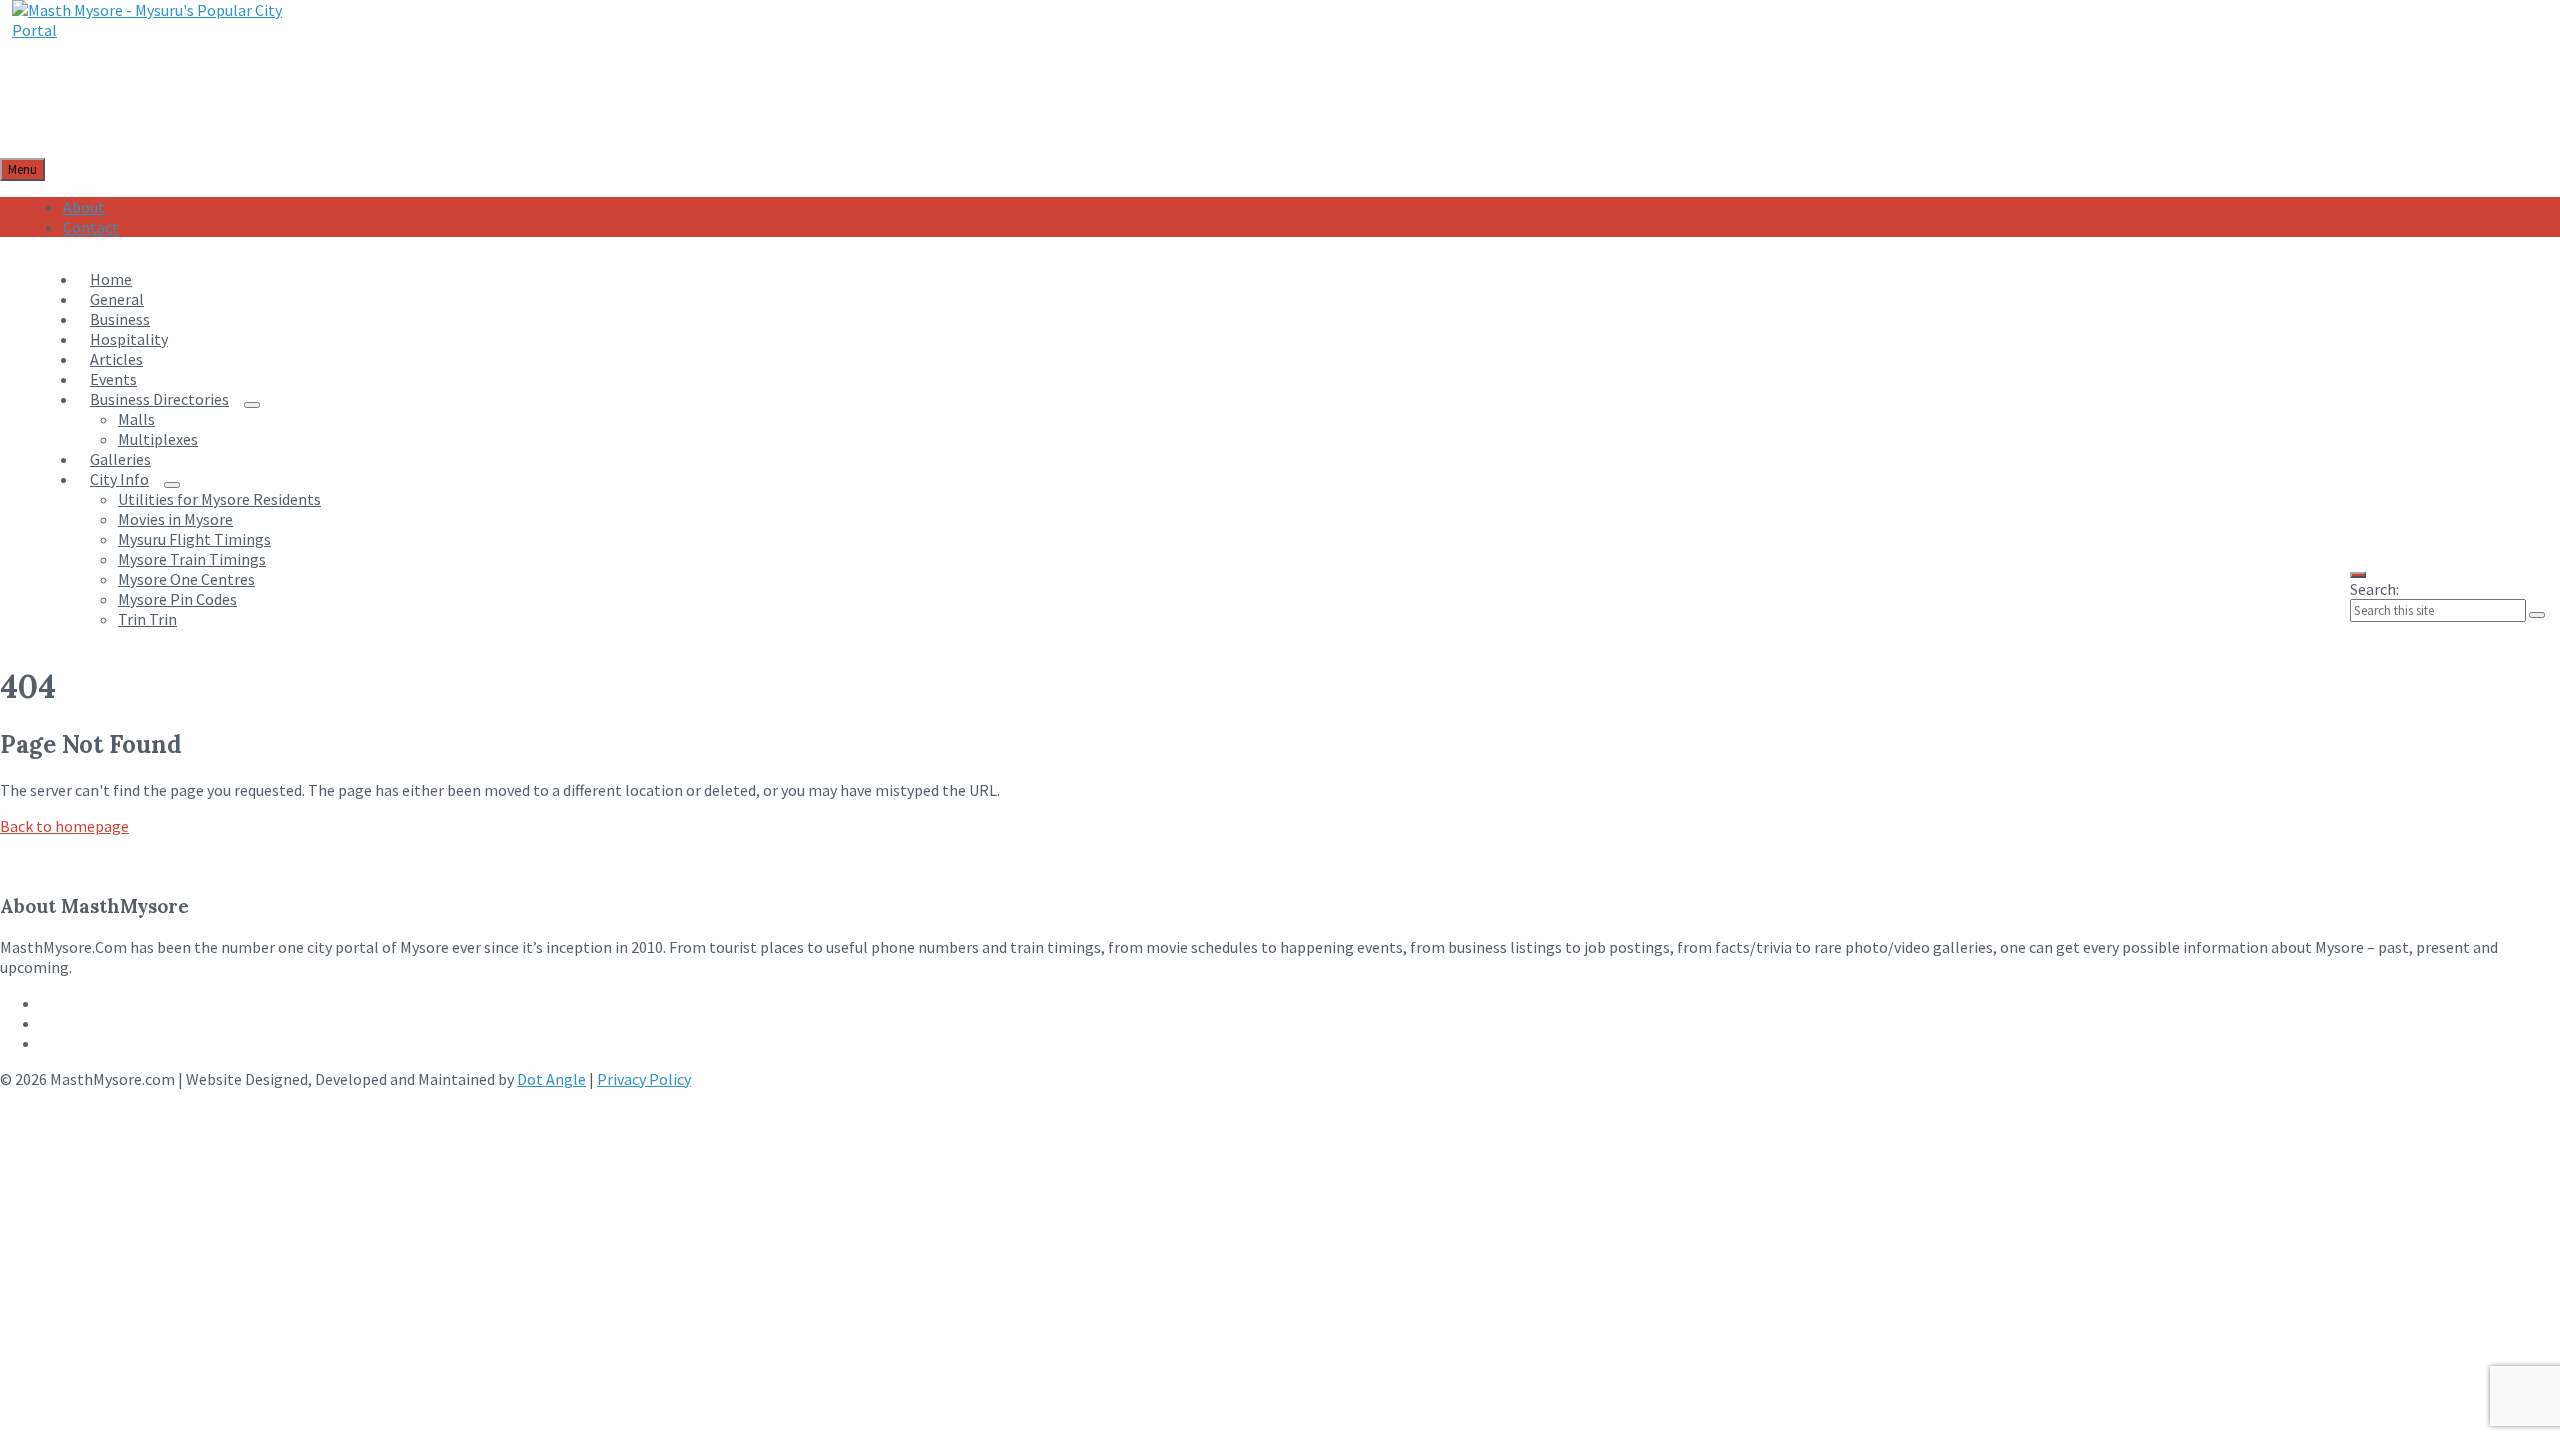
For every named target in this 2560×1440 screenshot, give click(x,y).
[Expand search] (2358, 575)
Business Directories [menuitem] (159, 399)
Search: (2374, 589)
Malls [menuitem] (136, 419)
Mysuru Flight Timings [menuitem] (194, 539)
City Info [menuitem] (119, 479)
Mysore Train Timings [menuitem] (192, 559)
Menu (22, 169)
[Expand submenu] (252, 405)
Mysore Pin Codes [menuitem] (177, 599)
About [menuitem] (84, 207)
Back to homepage (64, 826)
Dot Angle (551, 1079)
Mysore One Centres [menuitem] (186, 579)
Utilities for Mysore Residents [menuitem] (219, 499)
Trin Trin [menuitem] (147, 619)
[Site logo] (153, 30)
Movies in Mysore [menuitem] (175, 519)
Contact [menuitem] (91, 227)
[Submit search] (2537, 615)
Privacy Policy (644, 1079)
